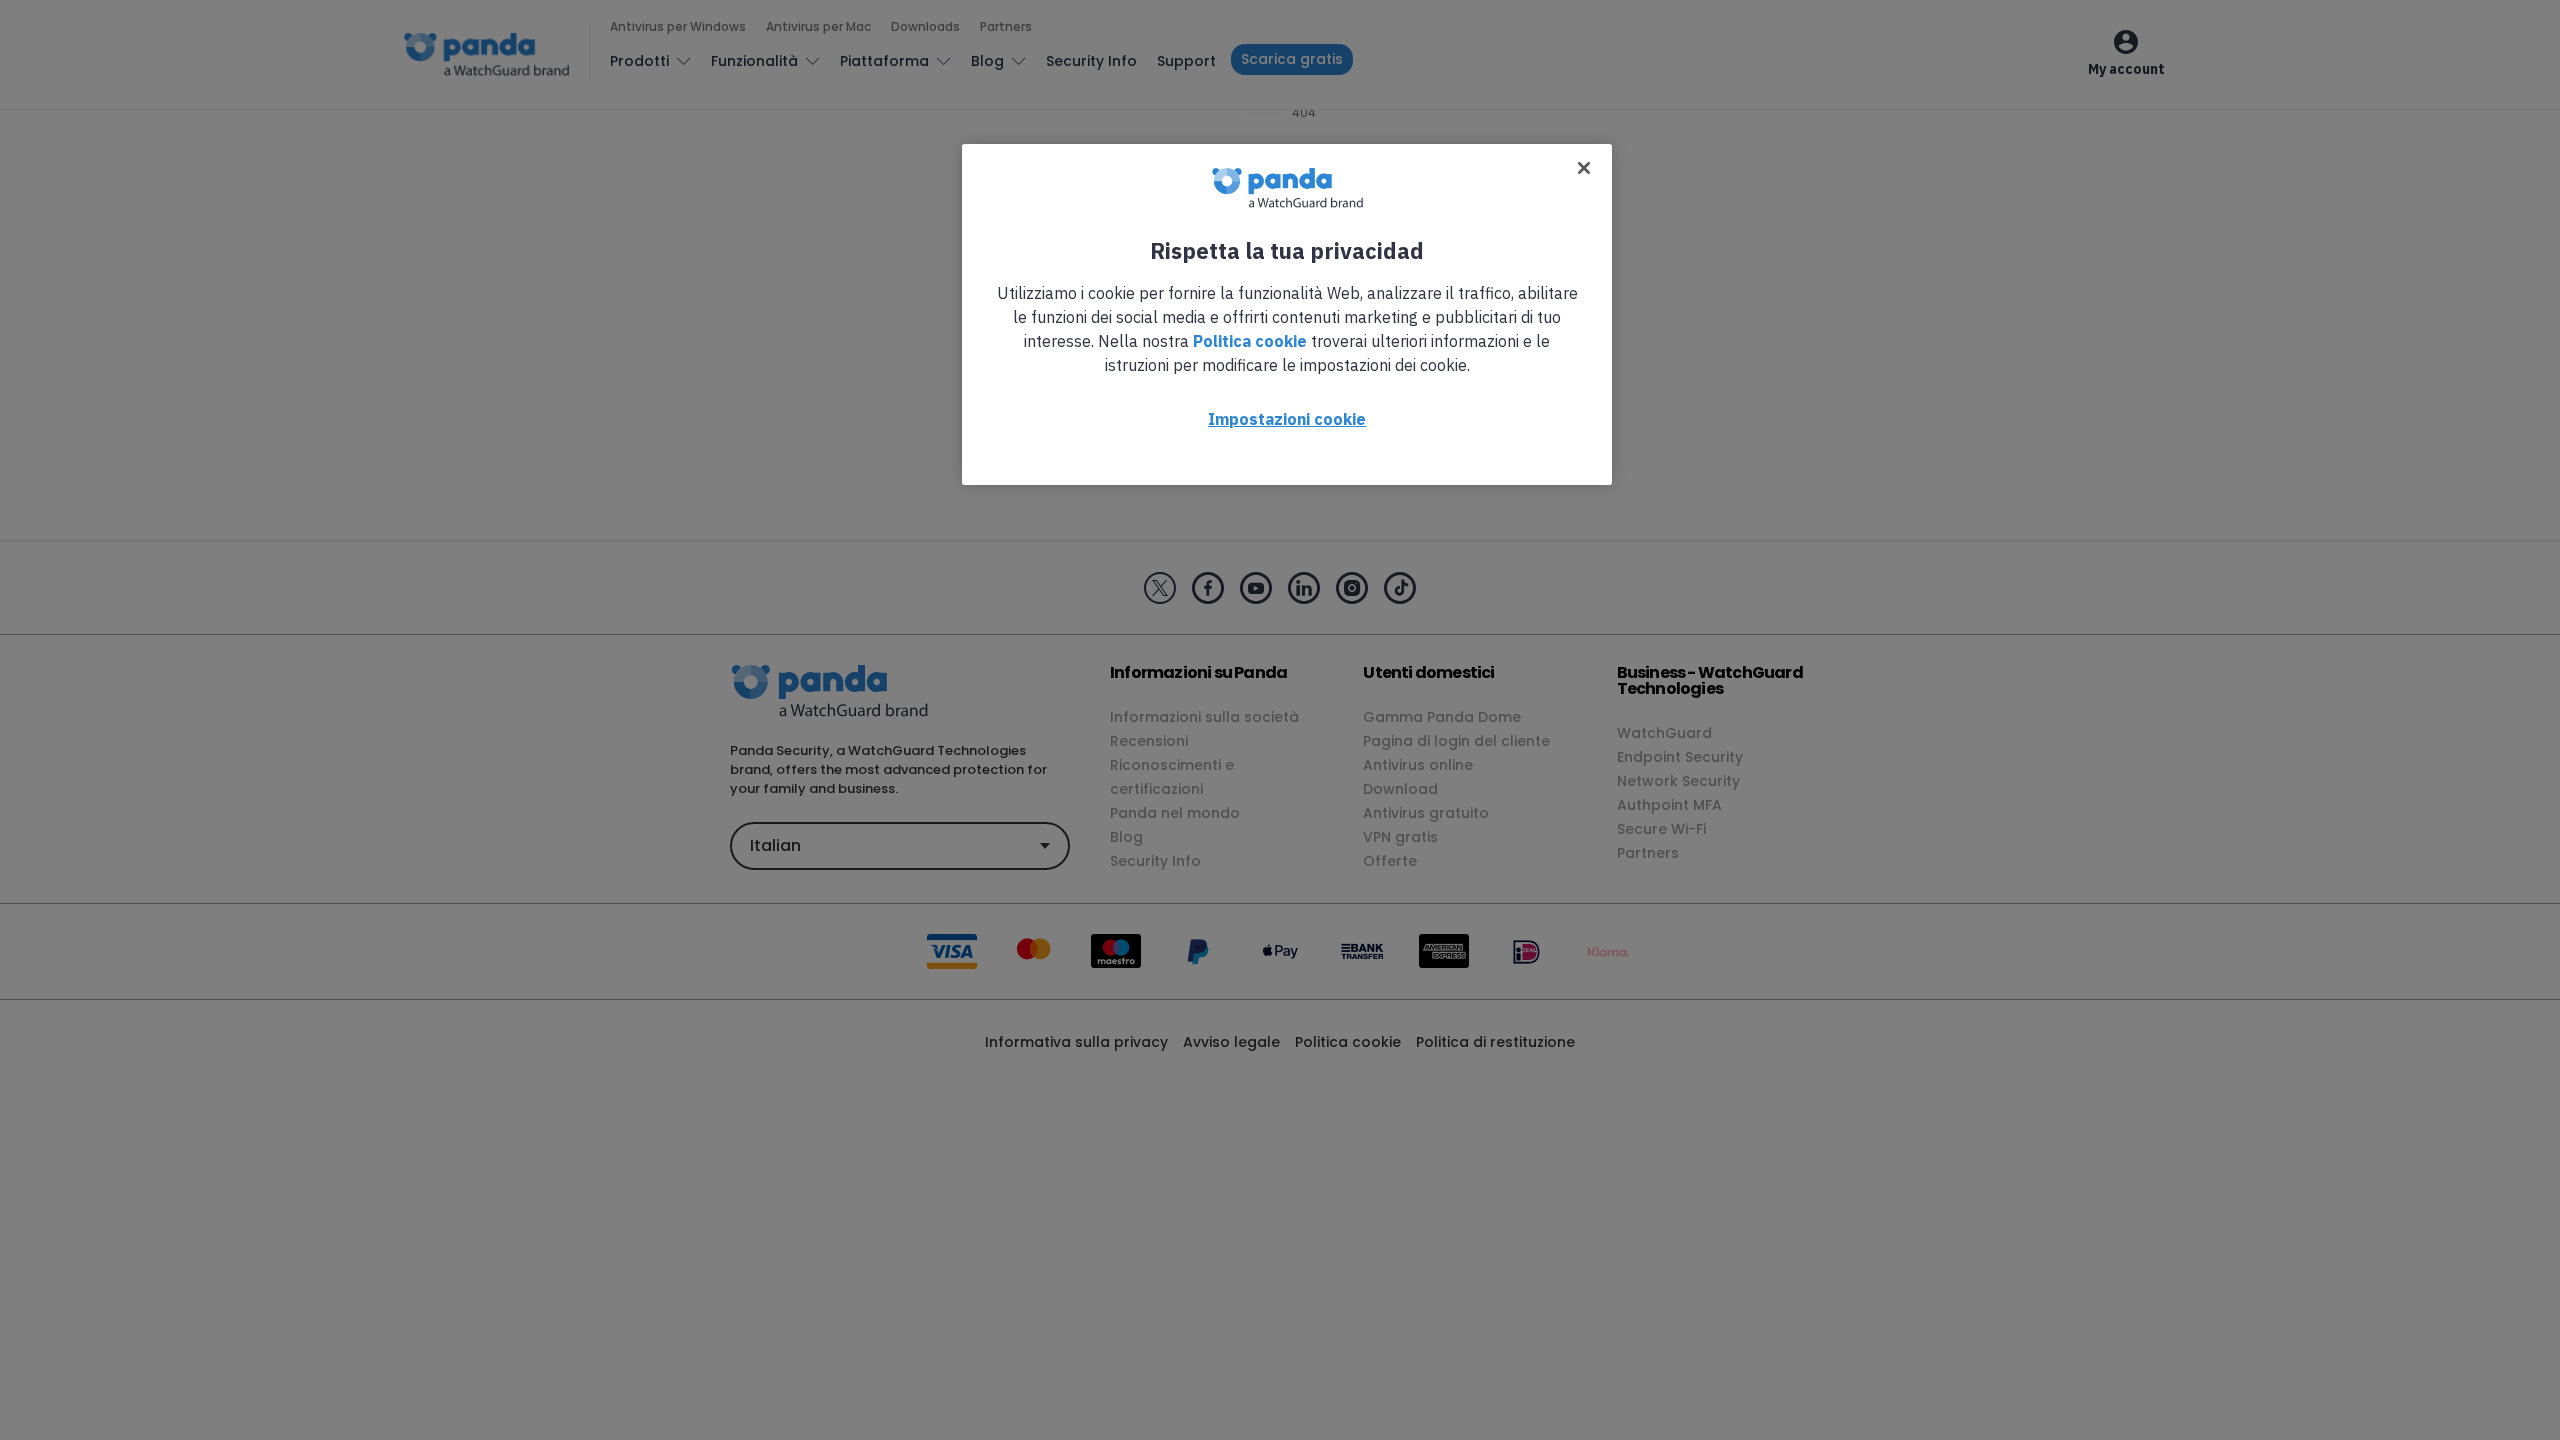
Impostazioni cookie (1287, 419)
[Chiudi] (1584, 168)
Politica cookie (1250, 341)
